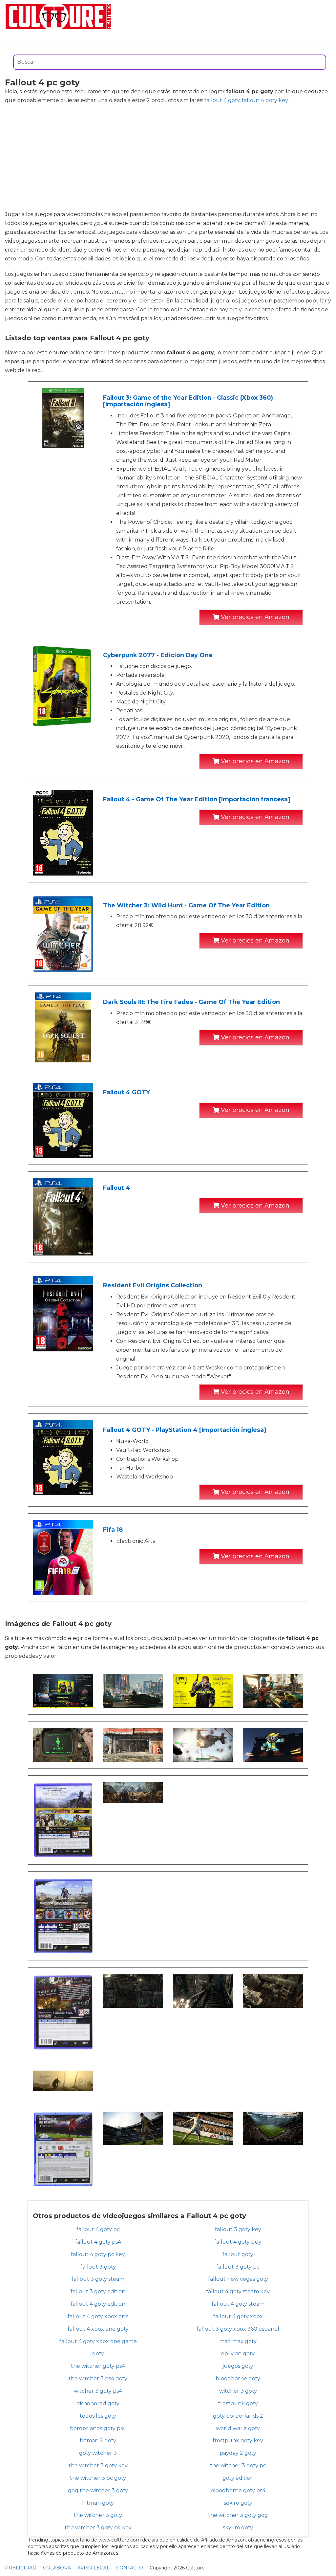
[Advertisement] (168, 157)
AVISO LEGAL (94, 2568)
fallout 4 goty (222, 100)
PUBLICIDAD (21, 2568)
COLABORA (57, 2568)
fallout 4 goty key (265, 100)
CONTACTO (130, 2568)
